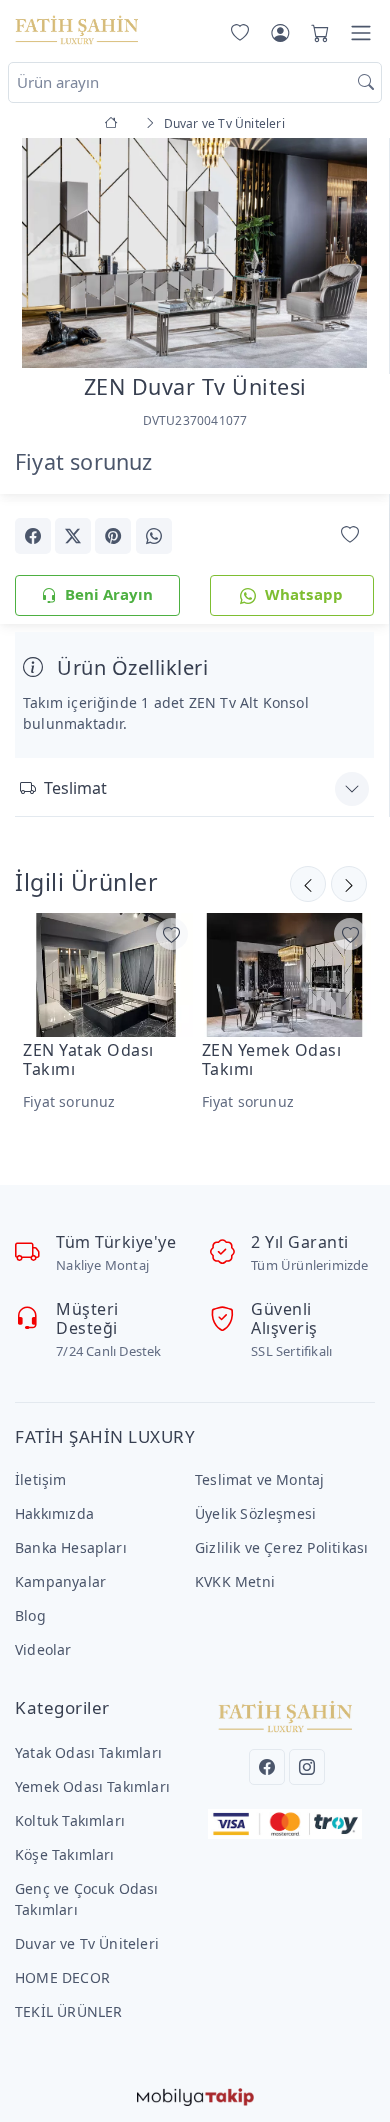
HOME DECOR (62, 1977)
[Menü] (361, 33)
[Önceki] (349, 884)
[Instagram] (307, 1767)
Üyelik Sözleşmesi (255, 1513)
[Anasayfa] (114, 123)
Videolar (43, 1649)
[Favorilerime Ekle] (350, 534)
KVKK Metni (235, 1581)
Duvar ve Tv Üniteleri (87, 1943)
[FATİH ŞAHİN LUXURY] (77, 29)
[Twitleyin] (73, 536)
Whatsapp (304, 594)
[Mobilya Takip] (195, 2094)
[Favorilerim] (236, 33)
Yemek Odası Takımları (92, 1786)
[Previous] (40, 255)
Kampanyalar (60, 1581)
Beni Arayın (109, 594)
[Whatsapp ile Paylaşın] (154, 536)
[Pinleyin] (113, 536)
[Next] (349, 255)
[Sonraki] (308, 884)
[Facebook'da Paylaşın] (33, 536)
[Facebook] (267, 1767)
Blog (30, 1615)
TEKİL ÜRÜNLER (69, 2011)
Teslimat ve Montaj (259, 1479)
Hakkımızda (54, 1513)
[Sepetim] (316, 33)
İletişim (41, 1479)
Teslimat (75, 788)
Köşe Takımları (65, 1854)
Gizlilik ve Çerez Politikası (281, 1547)
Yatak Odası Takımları (88, 1752)
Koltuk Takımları (70, 1820)
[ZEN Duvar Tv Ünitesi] (194, 250)
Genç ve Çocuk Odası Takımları (87, 1899)
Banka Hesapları (71, 1547)
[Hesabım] (280, 33)
